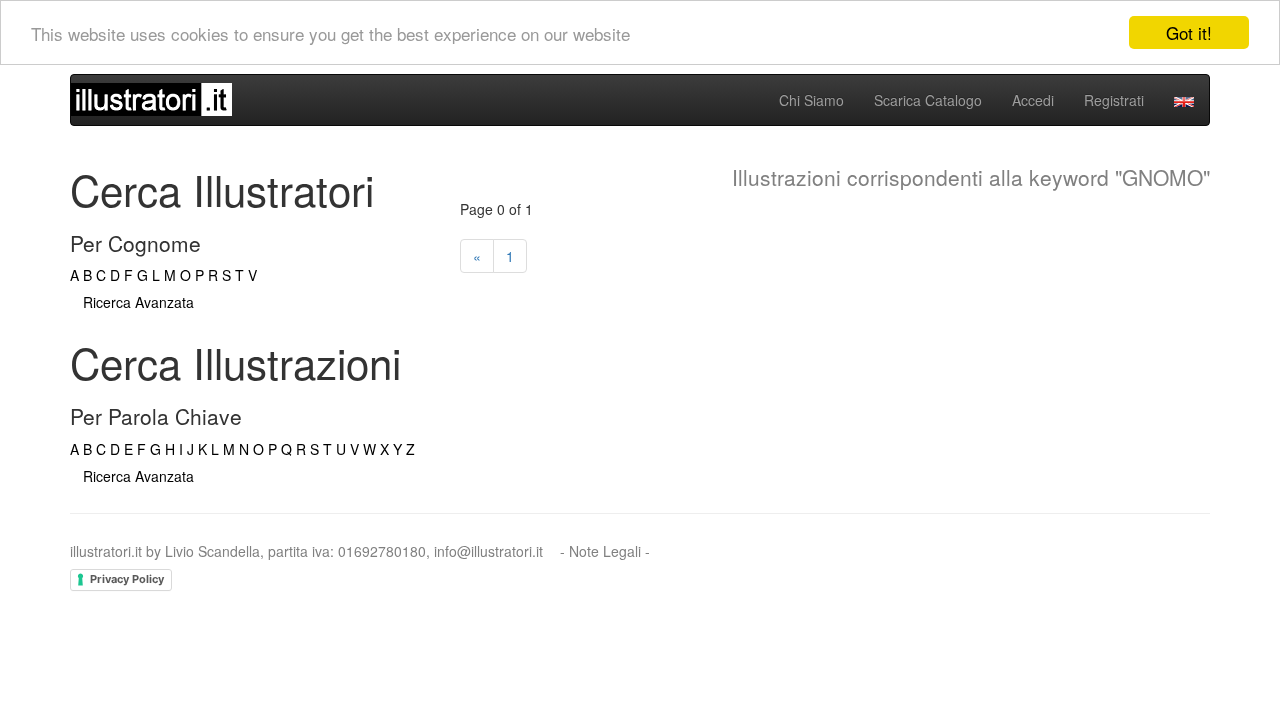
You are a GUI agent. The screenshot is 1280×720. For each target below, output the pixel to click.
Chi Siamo (811, 100)
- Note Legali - (605, 551)
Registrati (1114, 100)
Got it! (1189, 32)
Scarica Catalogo (928, 100)
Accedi (1033, 100)
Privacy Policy (127, 579)
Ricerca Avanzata (138, 302)
